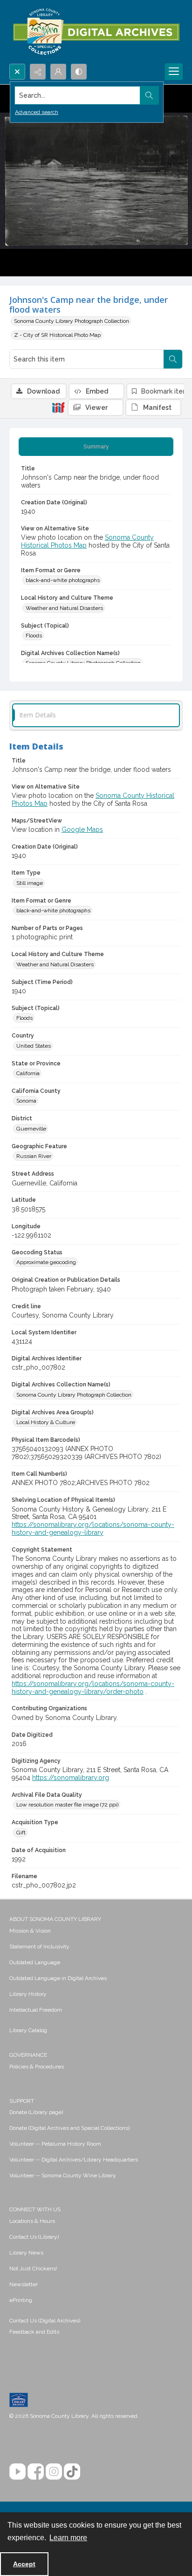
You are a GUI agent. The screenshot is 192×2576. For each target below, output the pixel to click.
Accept (24, 2564)
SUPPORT (22, 2101)
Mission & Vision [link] (30, 1931)
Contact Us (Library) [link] (34, 2237)
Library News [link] (26, 2253)
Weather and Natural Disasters (64, 608)
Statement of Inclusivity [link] (39, 1947)
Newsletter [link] (24, 2284)
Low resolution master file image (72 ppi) (67, 1805)
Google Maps (82, 830)
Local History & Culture (46, 1422)
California (28, 1073)
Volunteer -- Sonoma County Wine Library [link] (63, 2175)
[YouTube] (17, 2472)
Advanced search (37, 112)
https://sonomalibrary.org (71, 1778)
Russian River (34, 1156)
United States (34, 1046)
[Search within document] (173, 359)
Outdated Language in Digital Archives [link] (58, 1978)
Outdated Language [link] (35, 1962)
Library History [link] (28, 1994)
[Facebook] (36, 2472)
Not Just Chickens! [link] (33, 2268)
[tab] (96, 447)
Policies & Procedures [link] (37, 2067)
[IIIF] (58, 407)
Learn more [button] (68, 2538)
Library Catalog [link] (28, 2030)
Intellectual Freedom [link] (36, 2010)
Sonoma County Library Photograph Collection (72, 321)
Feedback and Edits (34, 2332)
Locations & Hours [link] (32, 2221)
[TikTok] (72, 2472)
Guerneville (31, 1129)
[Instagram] (54, 2472)
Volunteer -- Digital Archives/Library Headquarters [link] (74, 2160)
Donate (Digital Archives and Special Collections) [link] (69, 2128)
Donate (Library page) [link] (36, 2112)
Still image (30, 883)
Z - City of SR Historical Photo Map (57, 335)
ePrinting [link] (21, 2300)
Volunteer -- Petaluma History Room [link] (55, 2144)
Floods (34, 636)
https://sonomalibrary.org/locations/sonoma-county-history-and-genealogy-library (93, 1529)
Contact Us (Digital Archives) (45, 2321)
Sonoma (26, 1101)
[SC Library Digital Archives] (96, 32)
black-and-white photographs (63, 580)
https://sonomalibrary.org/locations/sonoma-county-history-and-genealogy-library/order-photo (93, 1688)
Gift (21, 1833)
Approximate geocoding (46, 1262)
